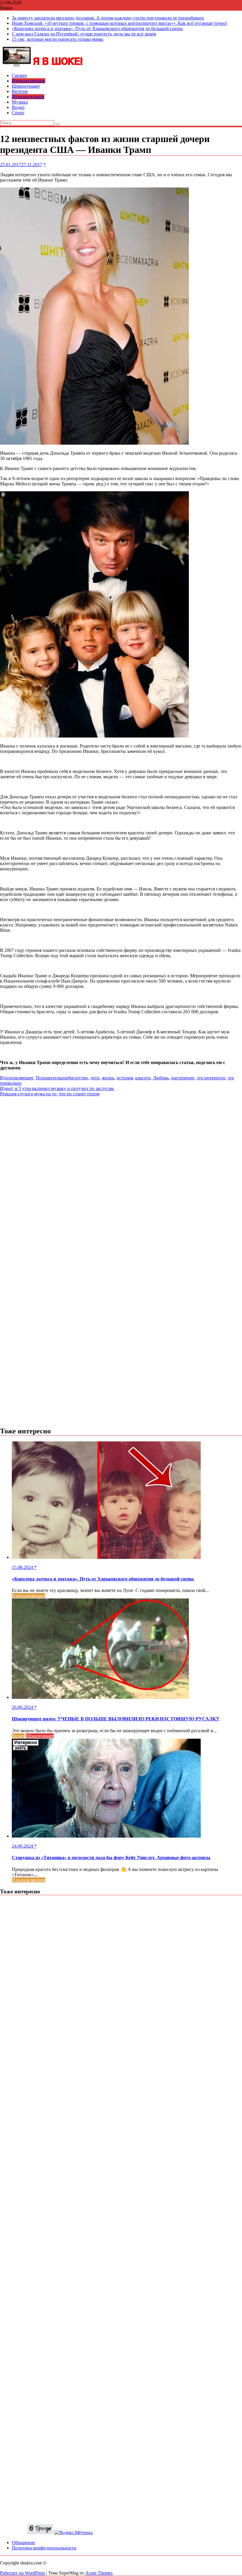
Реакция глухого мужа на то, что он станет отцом (50, 1094)
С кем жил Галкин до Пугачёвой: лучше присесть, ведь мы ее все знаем (84, 34)
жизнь (108, 1078)
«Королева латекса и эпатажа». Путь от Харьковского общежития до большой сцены (97, 28)
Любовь (161, 1078)
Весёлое (20, 91)
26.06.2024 (23, 1707)
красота (143, 1078)
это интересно (211, 1078)
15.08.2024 (23, 1567)
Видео (18, 107)
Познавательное (28, 97)
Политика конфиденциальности (44, 2548)
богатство (78, 1078)
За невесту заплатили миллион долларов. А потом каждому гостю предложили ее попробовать (108, 18)
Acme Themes (99, 2573)
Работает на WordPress (22, 2573)
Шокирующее (26, 86)
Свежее (19, 75)
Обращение (23, 2542)
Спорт (18, 113)
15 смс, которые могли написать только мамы (58, 39)
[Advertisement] (121, 1138)
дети (95, 1078)
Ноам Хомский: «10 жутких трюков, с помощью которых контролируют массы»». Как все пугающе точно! (120, 23)
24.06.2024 (23, 1846)
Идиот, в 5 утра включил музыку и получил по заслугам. (57, 1088)
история (125, 1078)
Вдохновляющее (28, 81)
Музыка (20, 102)
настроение (183, 1078)
